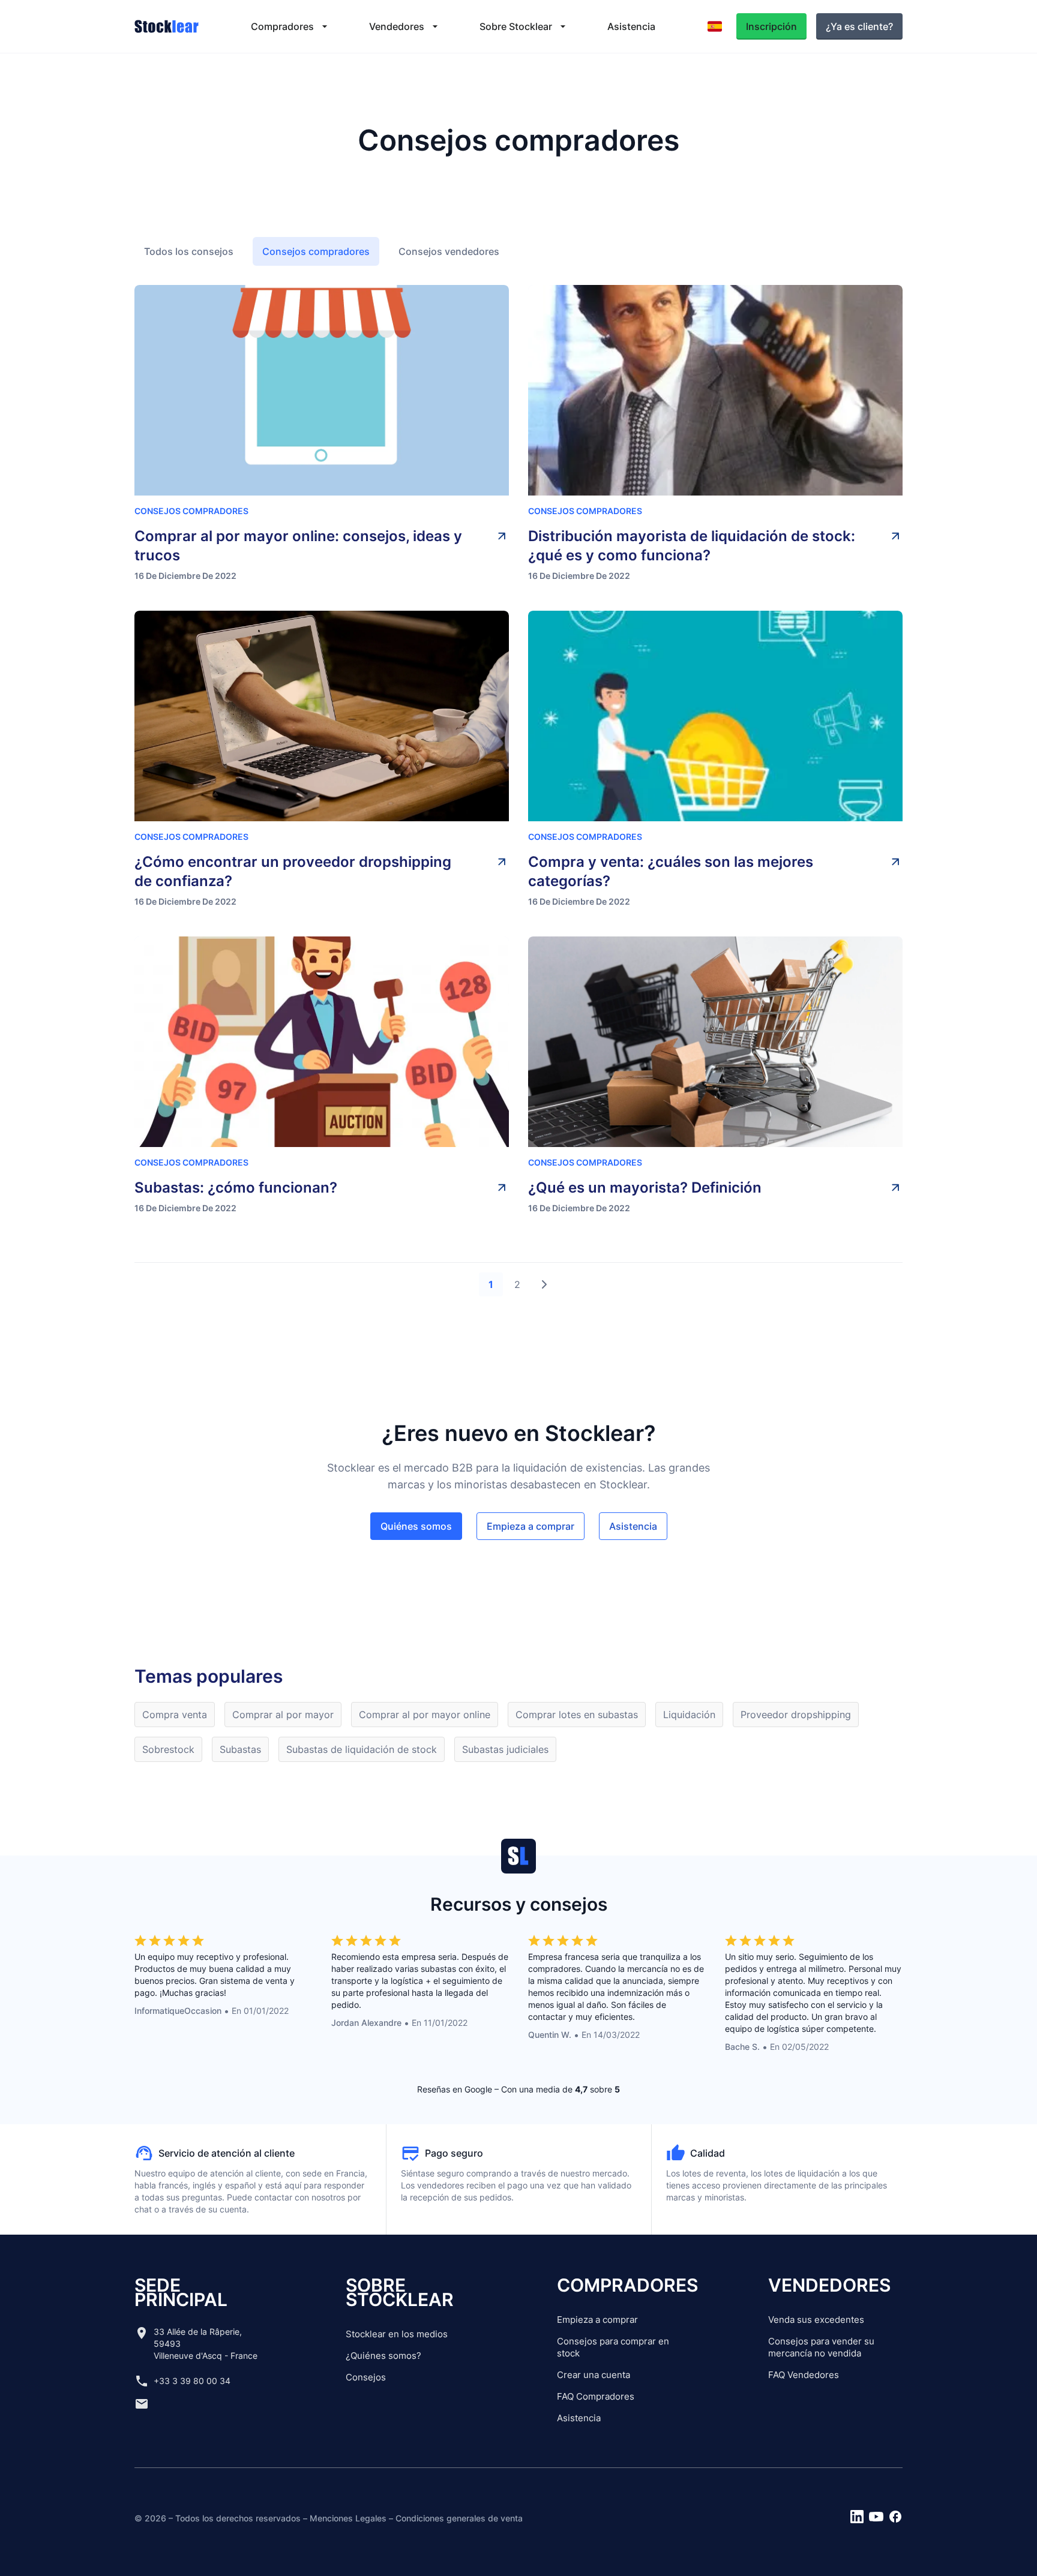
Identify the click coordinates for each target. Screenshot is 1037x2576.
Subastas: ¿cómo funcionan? (236, 1188)
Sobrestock (168, 1749)
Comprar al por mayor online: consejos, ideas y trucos (298, 546)
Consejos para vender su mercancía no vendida (821, 2347)
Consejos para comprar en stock (613, 2347)
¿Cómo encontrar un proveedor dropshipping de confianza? (293, 871)
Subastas (240, 1749)
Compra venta (175, 1715)
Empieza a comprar (597, 2320)
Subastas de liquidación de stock (362, 1749)
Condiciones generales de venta (459, 2518)
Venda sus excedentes (816, 2320)
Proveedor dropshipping (796, 1715)
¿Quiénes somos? (383, 2356)
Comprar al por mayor (283, 1715)
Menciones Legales (348, 2518)
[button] (291, 26)
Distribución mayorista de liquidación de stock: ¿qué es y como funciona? (692, 546)
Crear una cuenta (594, 2375)
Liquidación (689, 1715)
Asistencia (579, 2418)
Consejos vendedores (449, 251)
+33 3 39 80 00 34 (192, 2381)
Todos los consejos (189, 251)
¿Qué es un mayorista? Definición (645, 1188)
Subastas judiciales (505, 1749)
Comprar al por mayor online (425, 1715)
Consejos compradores (316, 251)
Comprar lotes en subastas (577, 1715)
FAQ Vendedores (804, 2375)
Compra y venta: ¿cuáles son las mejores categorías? (671, 871)
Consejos (366, 2377)
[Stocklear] (167, 26)
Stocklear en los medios (397, 2334)
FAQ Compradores (596, 2396)
